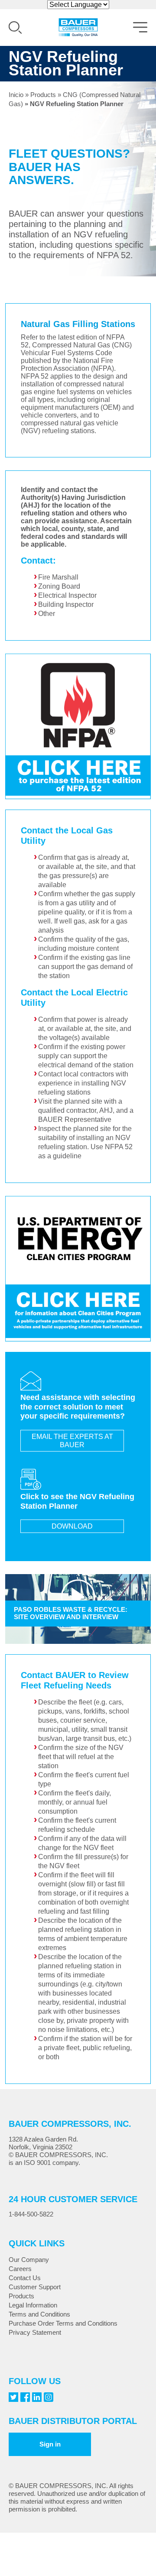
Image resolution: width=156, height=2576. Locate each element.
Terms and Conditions (39, 2314)
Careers (20, 2269)
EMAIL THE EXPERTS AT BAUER (72, 1441)
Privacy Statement (35, 2332)
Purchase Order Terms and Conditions (63, 2323)
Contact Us (25, 2278)
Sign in (50, 2444)
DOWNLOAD (72, 1526)
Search (15, 28)
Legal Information (33, 2305)
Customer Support (35, 2287)
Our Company (29, 2260)
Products (43, 95)
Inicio (16, 95)
